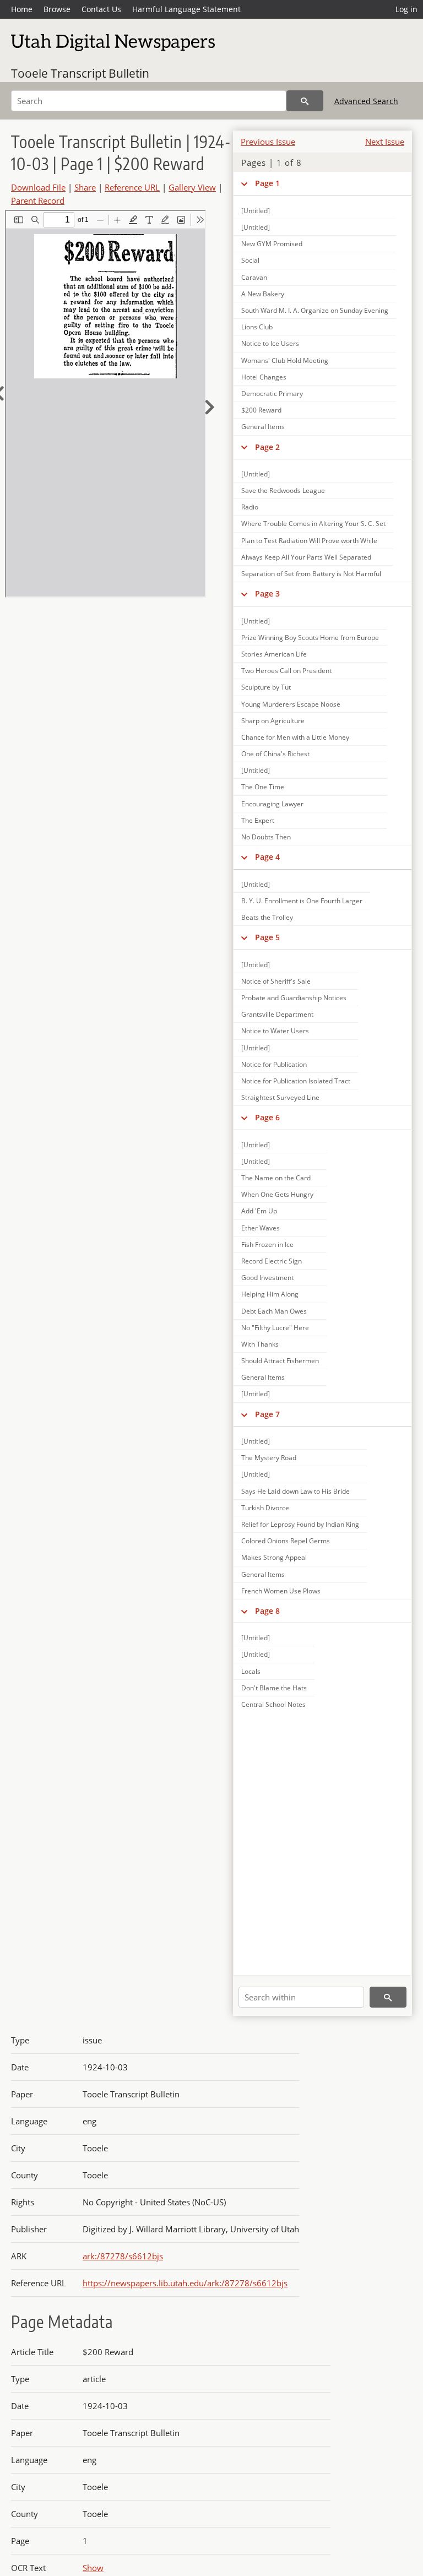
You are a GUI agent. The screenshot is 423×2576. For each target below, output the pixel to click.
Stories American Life (274, 654)
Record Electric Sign (272, 1261)
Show (93, 2568)
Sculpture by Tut (266, 687)
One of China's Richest (275, 754)
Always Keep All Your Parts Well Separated (306, 557)
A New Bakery (263, 294)
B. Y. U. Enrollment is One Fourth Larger (302, 901)
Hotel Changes (264, 377)
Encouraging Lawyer (272, 804)
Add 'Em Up (259, 1211)
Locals (251, 1671)
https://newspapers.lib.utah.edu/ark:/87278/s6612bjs (185, 2283)
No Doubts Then (266, 837)
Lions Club (257, 327)
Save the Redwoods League (283, 490)
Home (22, 9)
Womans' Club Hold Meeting (285, 360)
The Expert (258, 820)
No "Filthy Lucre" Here (275, 1328)
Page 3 (267, 593)
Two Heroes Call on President (286, 671)
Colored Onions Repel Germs (286, 1541)
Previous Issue (268, 142)
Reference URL (132, 187)
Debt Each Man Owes (274, 1311)
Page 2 (267, 447)
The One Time (263, 787)
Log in (406, 9)
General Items (263, 427)
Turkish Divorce (265, 1508)
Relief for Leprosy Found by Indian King (300, 1524)
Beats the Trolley (267, 917)
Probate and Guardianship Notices (294, 998)
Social (250, 260)
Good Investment (267, 1278)
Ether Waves (261, 1228)
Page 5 (267, 937)
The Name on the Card (276, 1178)
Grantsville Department (277, 1014)
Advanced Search (366, 101)
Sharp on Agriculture (273, 721)
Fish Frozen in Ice (267, 1244)
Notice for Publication (274, 1064)
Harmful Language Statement (186, 9)
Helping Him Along (270, 1294)
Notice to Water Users (275, 1031)
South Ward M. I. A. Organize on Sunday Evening (315, 310)
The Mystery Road (269, 1458)
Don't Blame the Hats (274, 1688)
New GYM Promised (272, 244)
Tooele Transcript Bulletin (80, 73)
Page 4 (267, 857)
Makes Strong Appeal (274, 1557)
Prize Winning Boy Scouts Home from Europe (310, 638)
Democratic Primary (272, 394)
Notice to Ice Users (270, 343)
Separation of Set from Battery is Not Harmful (311, 574)
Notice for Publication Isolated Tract (296, 1081)
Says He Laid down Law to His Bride (295, 1491)
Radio (250, 507)
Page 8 (267, 1611)
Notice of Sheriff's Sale (276, 981)
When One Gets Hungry (277, 1194)
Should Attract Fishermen (280, 1361)
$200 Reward (261, 410)
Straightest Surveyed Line (280, 1097)
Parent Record (38, 200)
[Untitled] (256, 211)
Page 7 (267, 1414)
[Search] (305, 101)
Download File (38, 187)
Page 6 (267, 1117)
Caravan (254, 277)
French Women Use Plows (281, 1591)
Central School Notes (273, 1704)
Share (85, 187)
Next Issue (385, 142)
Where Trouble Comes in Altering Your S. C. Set (313, 524)
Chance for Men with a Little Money (295, 737)
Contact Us (101, 9)
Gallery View (192, 187)
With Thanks (260, 1344)
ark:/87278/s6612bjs (123, 2256)
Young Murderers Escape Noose (291, 704)
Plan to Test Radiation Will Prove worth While (309, 541)
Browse (57, 9)
